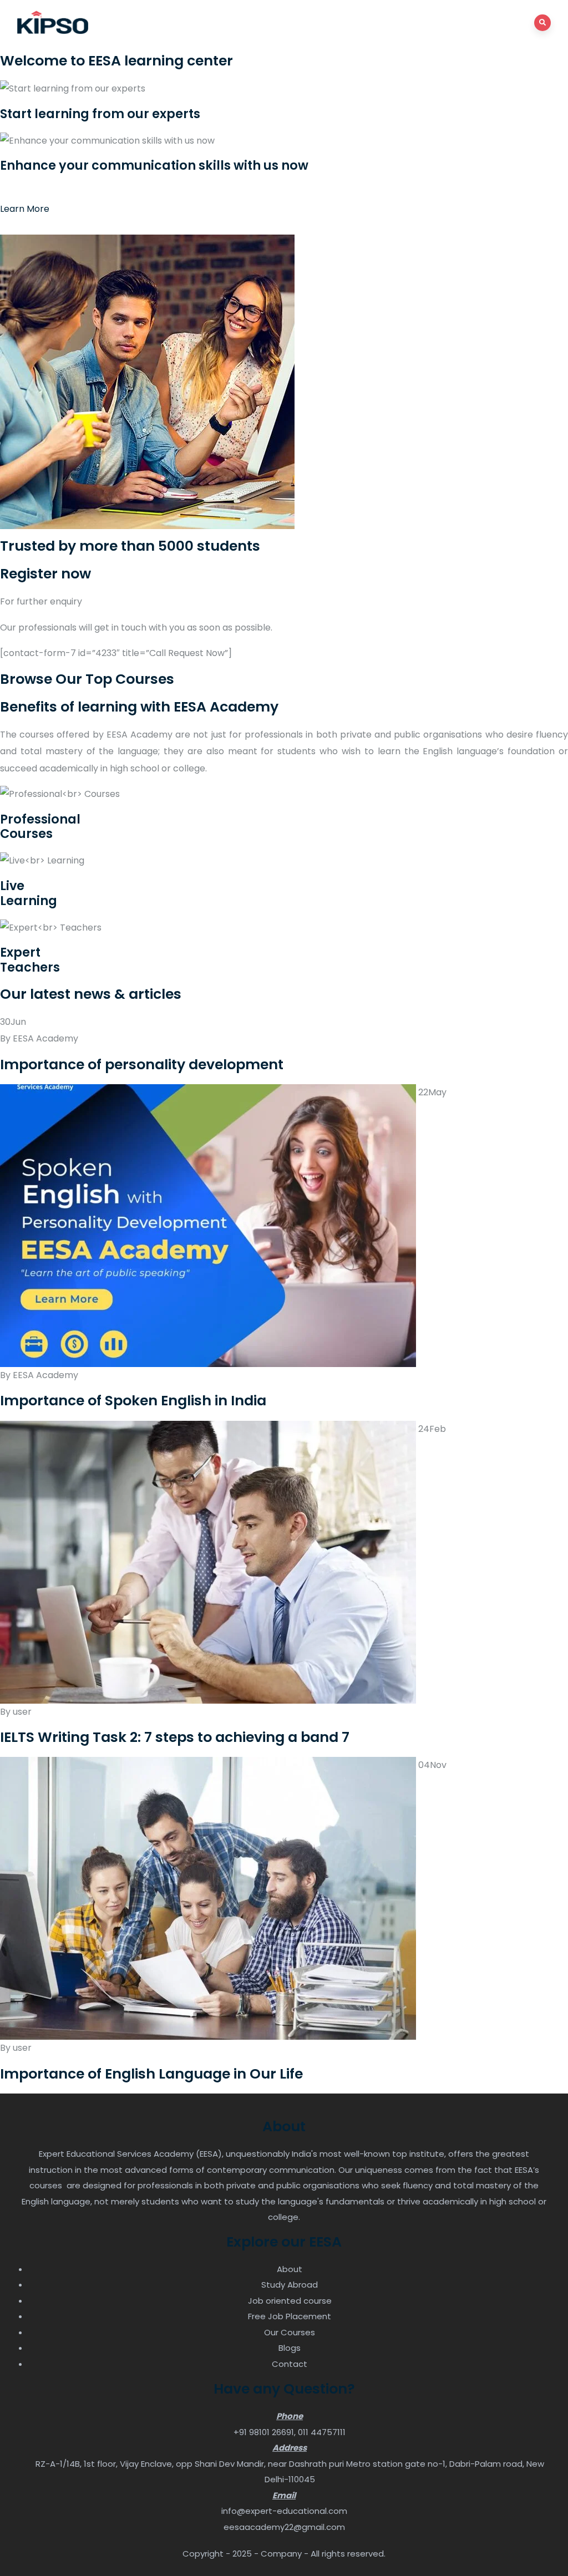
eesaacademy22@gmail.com (284, 2527)
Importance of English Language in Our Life (151, 2074)
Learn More (25, 209)
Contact (290, 2364)
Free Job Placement (290, 2316)
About (290, 2269)
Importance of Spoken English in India (133, 1401)
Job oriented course (290, 2301)
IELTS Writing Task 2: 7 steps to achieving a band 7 (175, 1737)
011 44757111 (322, 2432)
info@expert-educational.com (284, 2511)
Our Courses (290, 2332)
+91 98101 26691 (264, 2432)
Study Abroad (290, 2285)
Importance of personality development (142, 1065)
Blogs (290, 2348)
